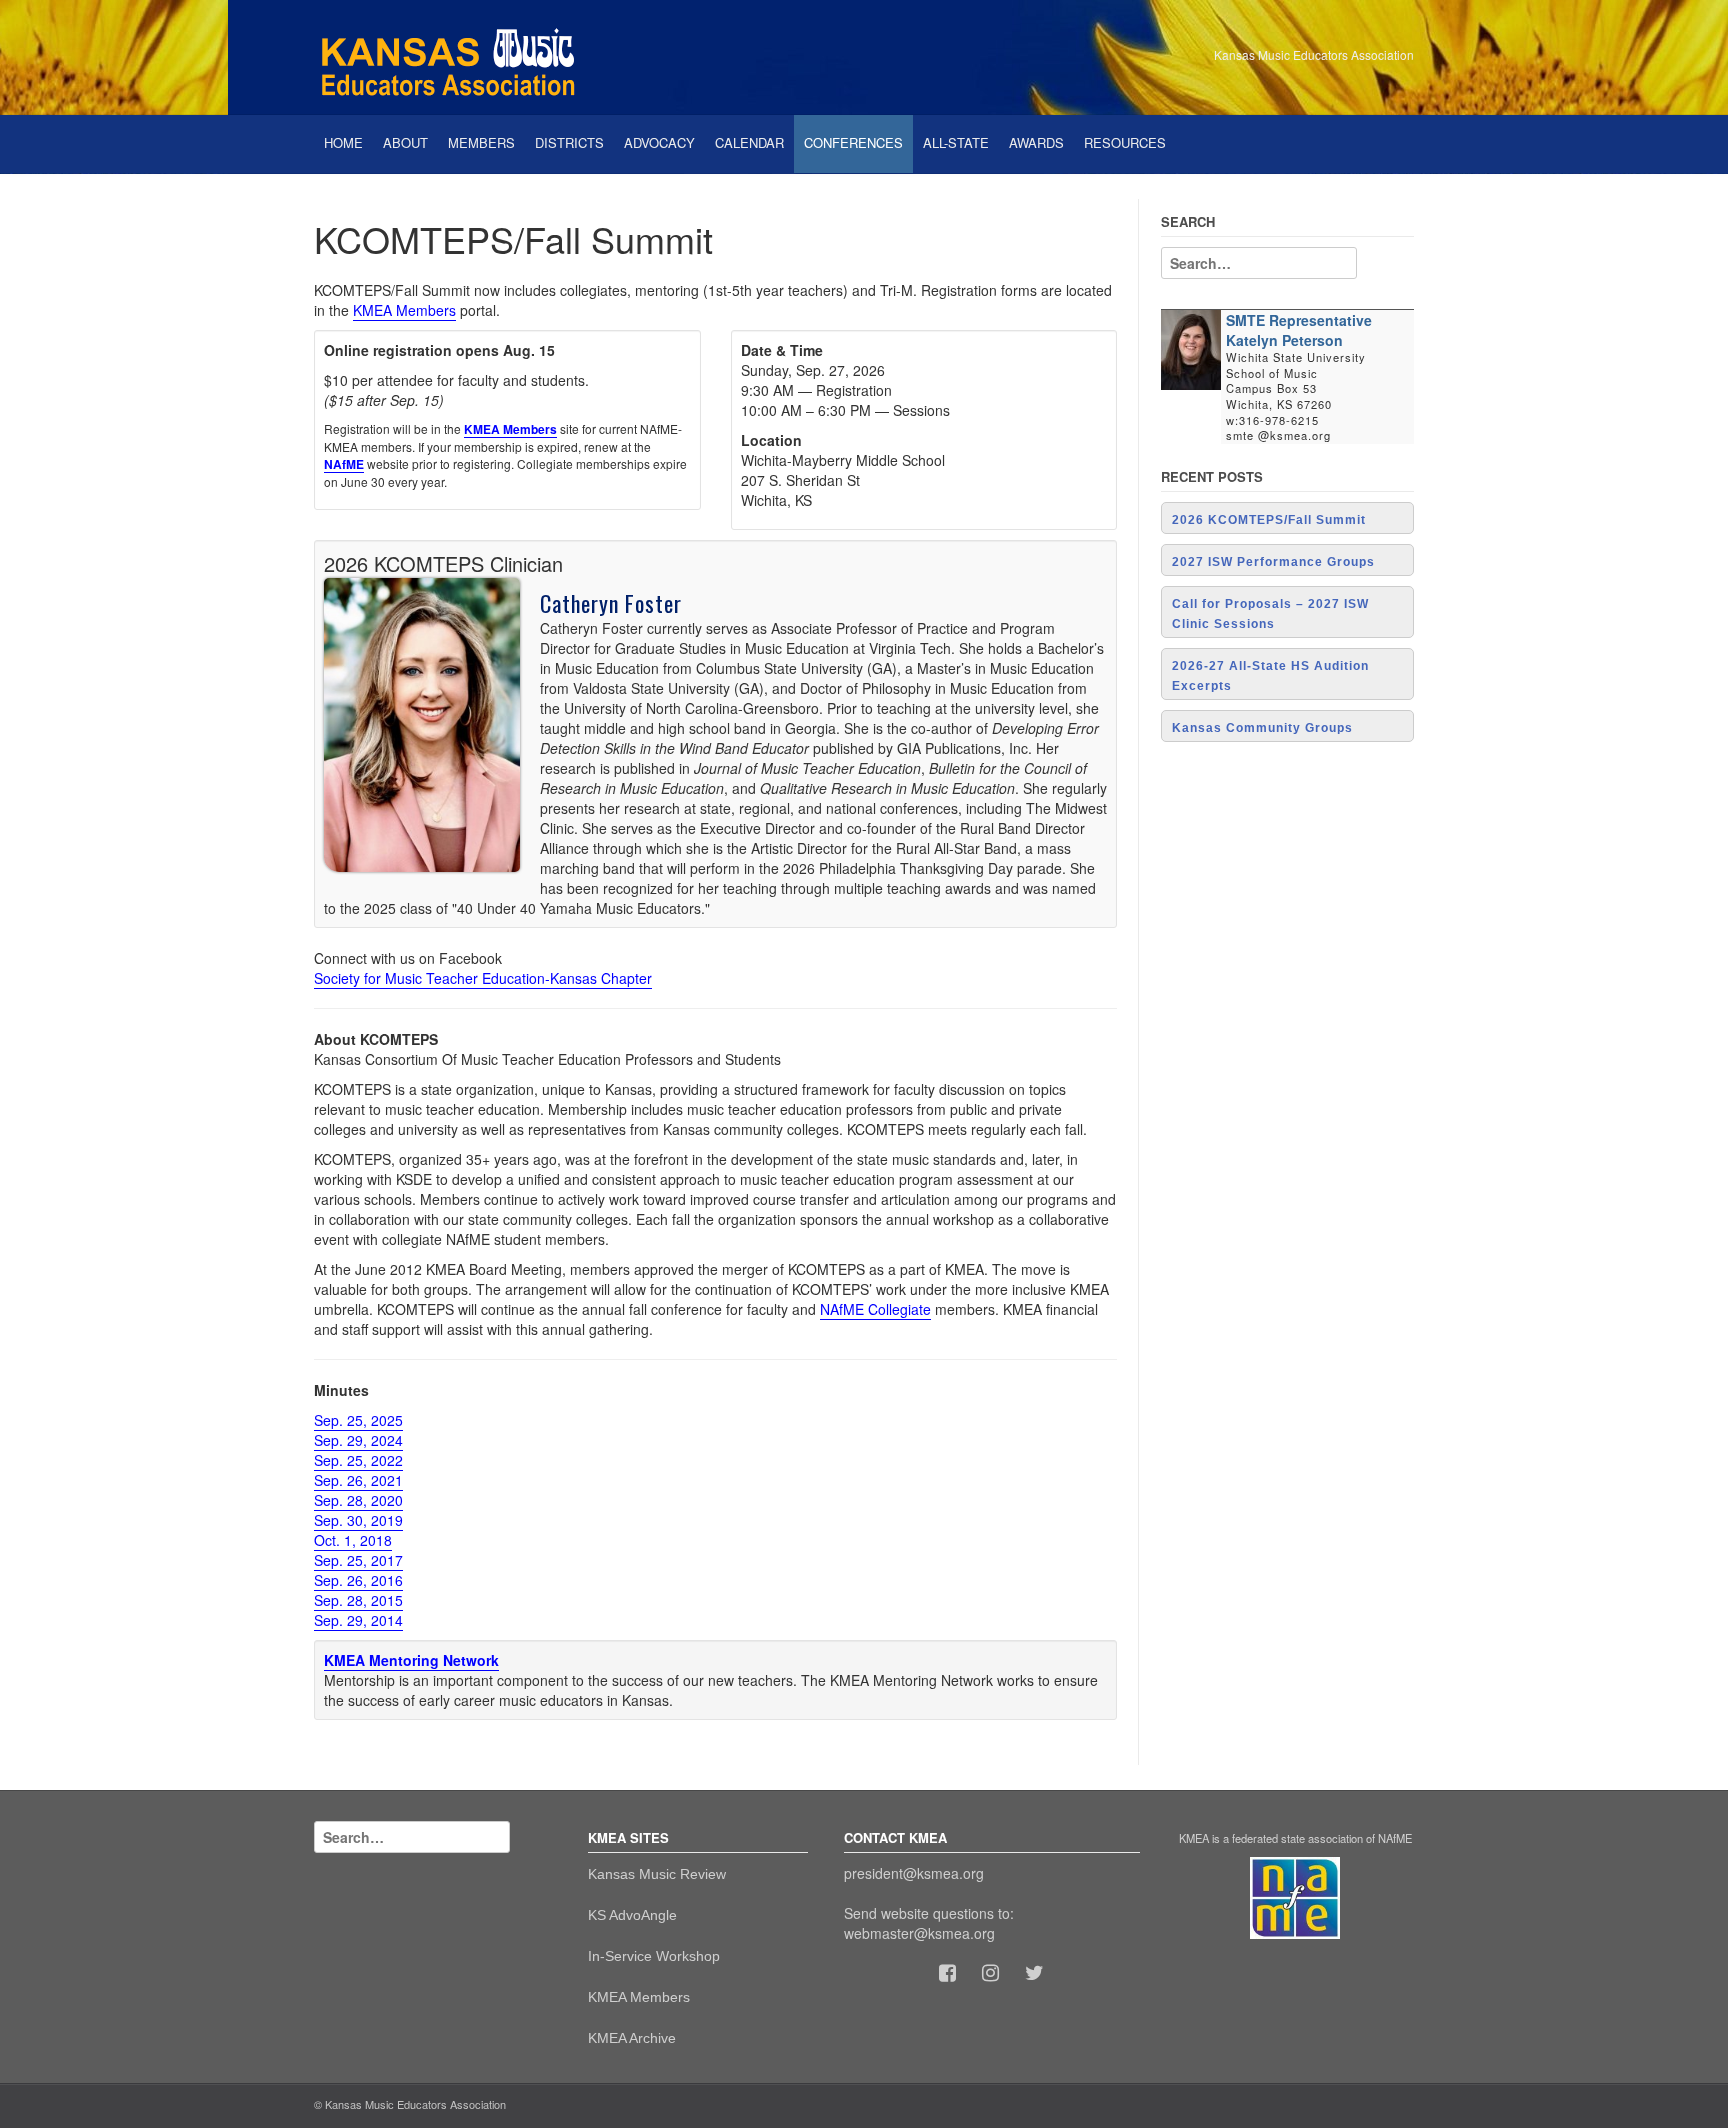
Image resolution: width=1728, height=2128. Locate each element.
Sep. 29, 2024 (358, 1440)
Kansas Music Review (657, 1874)
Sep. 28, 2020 (358, 1500)
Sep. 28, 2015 (358, 1600)
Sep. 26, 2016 (358, 1580)
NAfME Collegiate (875, 1309)
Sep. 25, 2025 (358, 1420)
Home (343, 142)
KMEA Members (404, 310)
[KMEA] (454, 55)
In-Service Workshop (654, 1956)
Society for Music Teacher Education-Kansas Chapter (483, 978)
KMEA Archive (632, 2038)
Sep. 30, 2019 (358, 1520)
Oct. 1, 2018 (353, 1540)
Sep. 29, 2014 (358, 1620)
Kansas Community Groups (1262, 728)
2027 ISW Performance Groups (1273, 562)
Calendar (749, 142)
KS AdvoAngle (632, 1915)
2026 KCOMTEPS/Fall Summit (1269, 520)
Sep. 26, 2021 (358, 1480)
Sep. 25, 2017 (358, 1560)
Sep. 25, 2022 (358, 1460)
